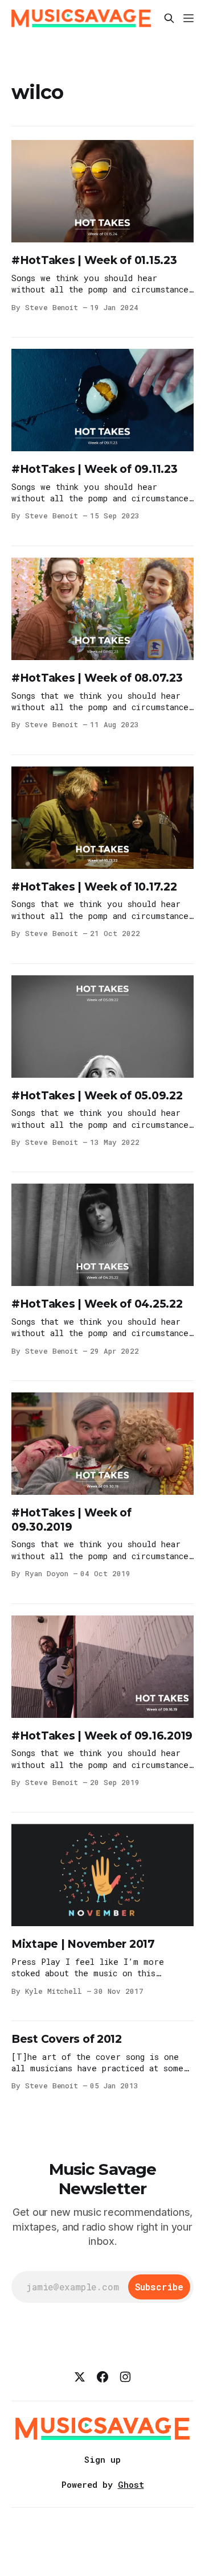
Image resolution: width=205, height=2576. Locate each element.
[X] (80, 2377)
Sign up (102, 2459)
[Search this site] (169, 18)
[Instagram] (125, 2377)
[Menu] (188, 18)
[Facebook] (102, 2377)
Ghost (131, 2484)
